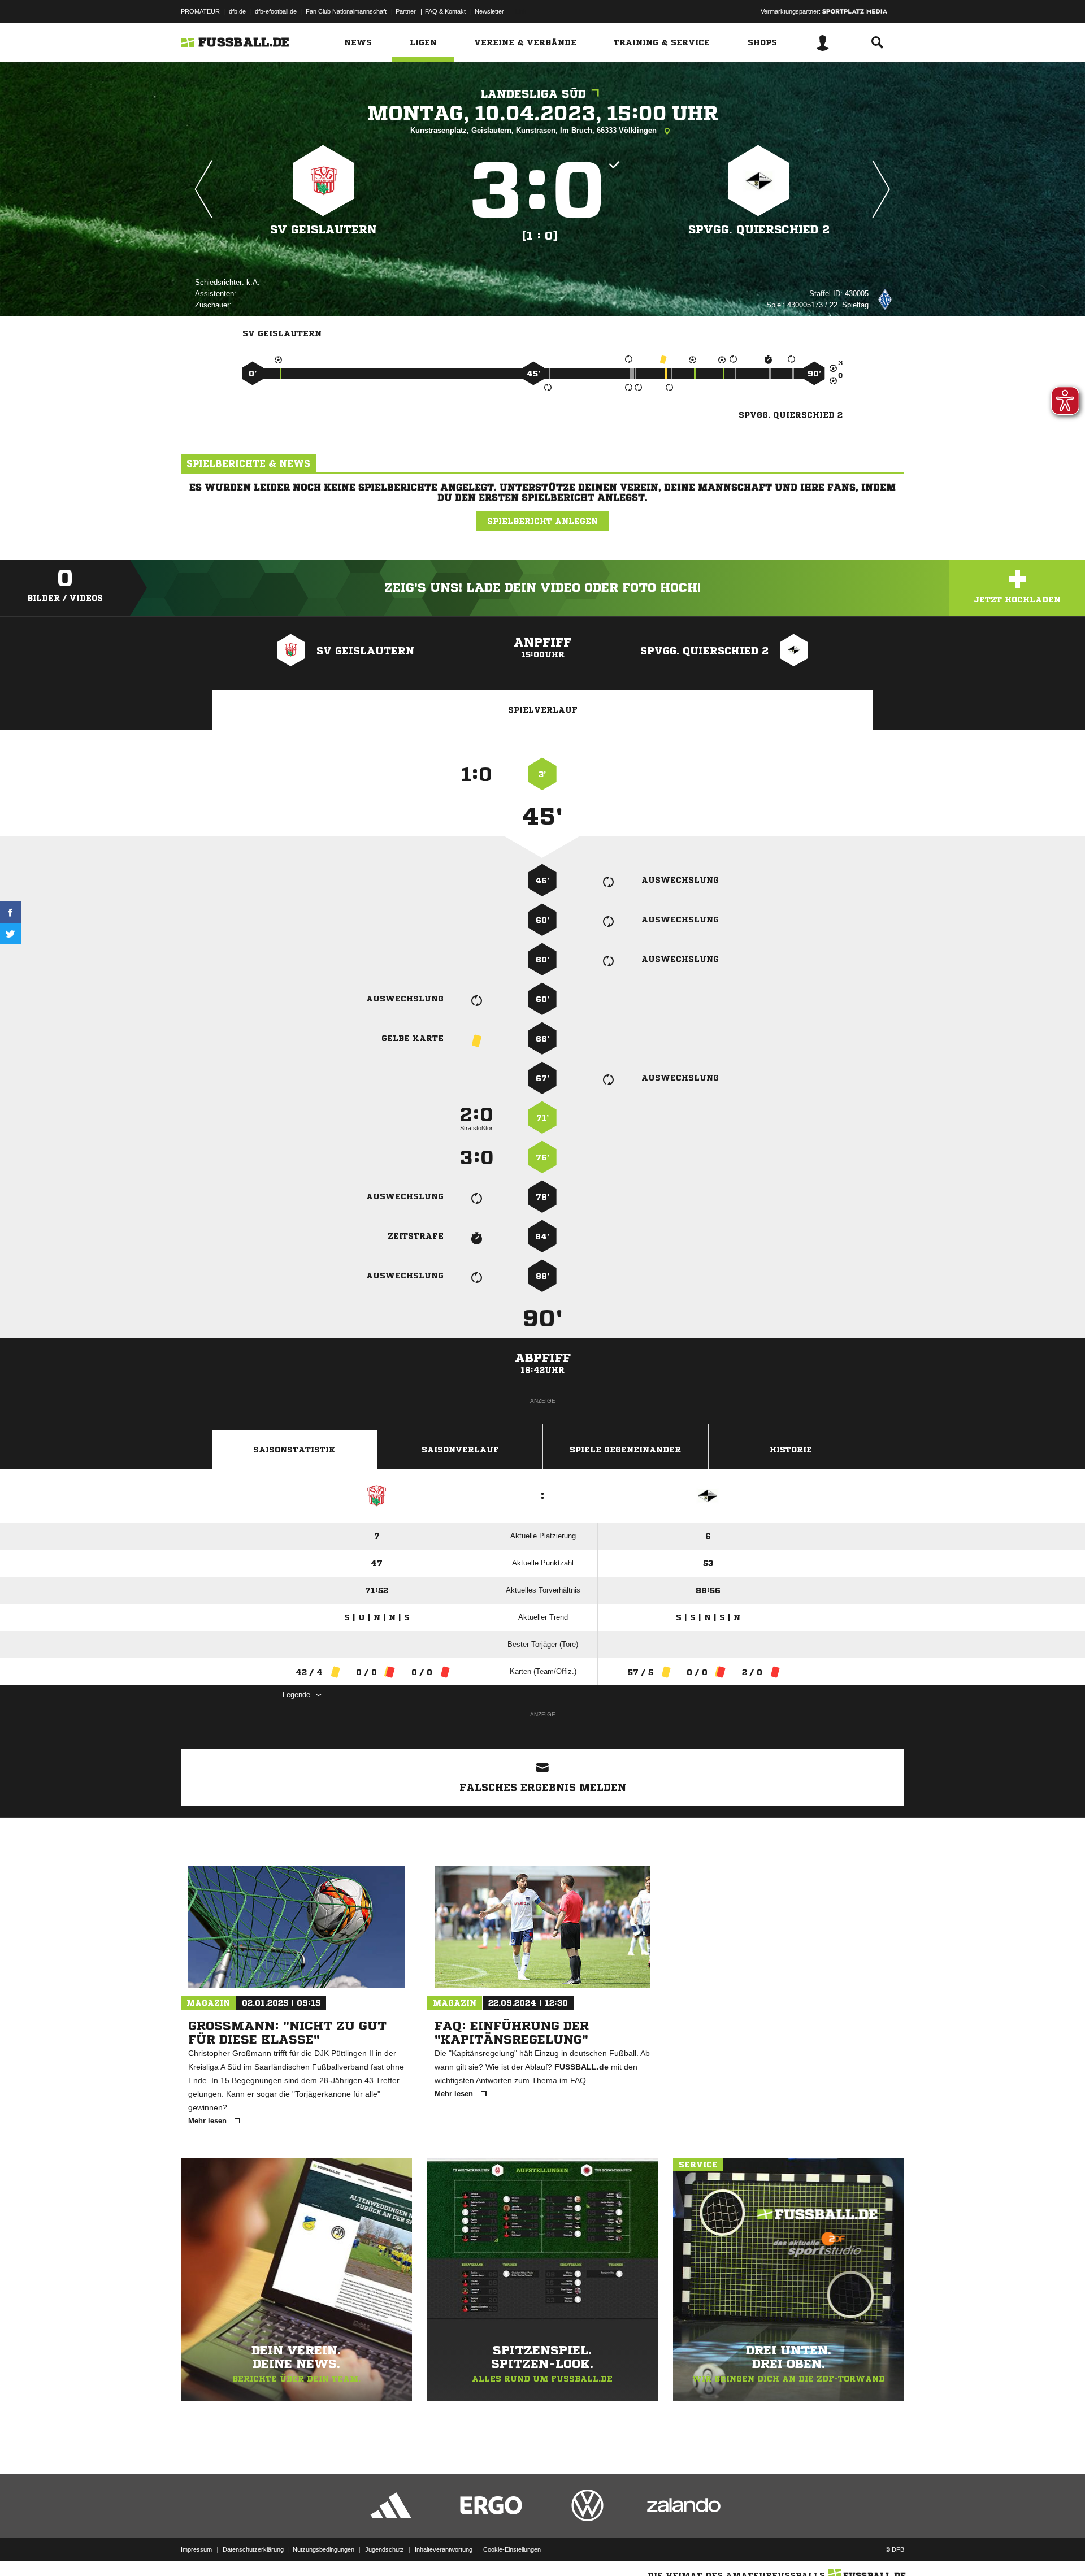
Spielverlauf (543, 710)
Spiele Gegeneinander (625, 1450)
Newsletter (489, 11)
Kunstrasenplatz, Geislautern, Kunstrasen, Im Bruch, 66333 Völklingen (535, 130)
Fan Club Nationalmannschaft (346, 11)
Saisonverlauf (460, 1450)
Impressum (196, 2549)
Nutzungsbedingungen (324, 2549)
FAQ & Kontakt (445, 11)
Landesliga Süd (533, 94)
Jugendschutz (385, 2549)
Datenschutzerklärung (253, 2549)
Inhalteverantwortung (444, 2549)
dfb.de (237, 11)
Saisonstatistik (294, 1450)
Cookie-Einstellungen (512, 2549)
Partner (406, 11)
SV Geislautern (324, 230)
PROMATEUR (200, 11)
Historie (791, 1450)
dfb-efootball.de (276, 11)
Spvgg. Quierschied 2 (759, 230)
